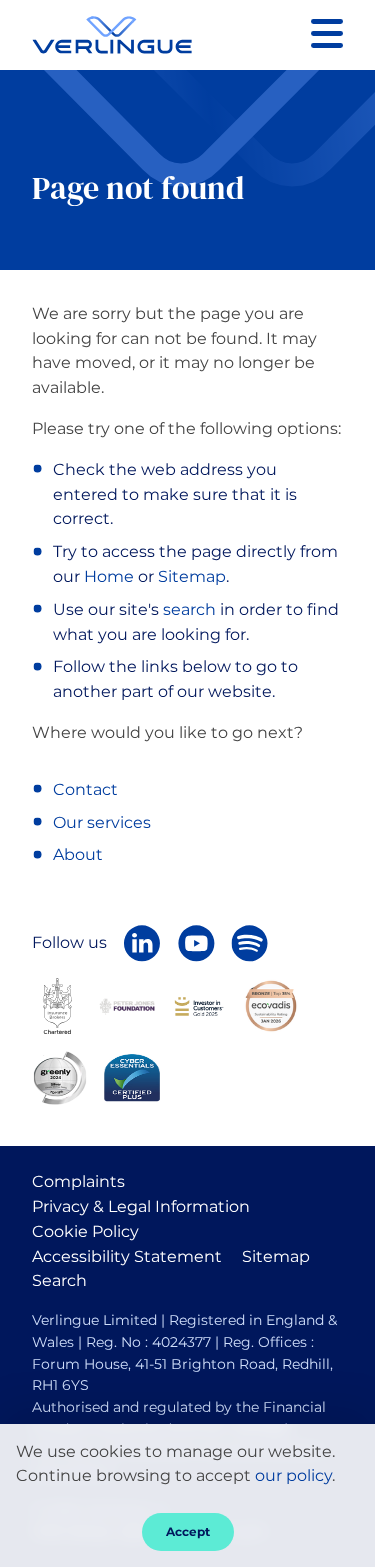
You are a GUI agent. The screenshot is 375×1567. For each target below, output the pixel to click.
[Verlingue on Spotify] (249, 943)
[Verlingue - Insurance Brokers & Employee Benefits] (112, 35)
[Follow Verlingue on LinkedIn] (142, 943)
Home (109, 576)
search (189, 609)
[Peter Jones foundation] (127, 1005)
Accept (188, 1531)
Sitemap (192, 576)
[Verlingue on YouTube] (196, 943)
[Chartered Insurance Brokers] (57, 1004)
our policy (293, 1475)
